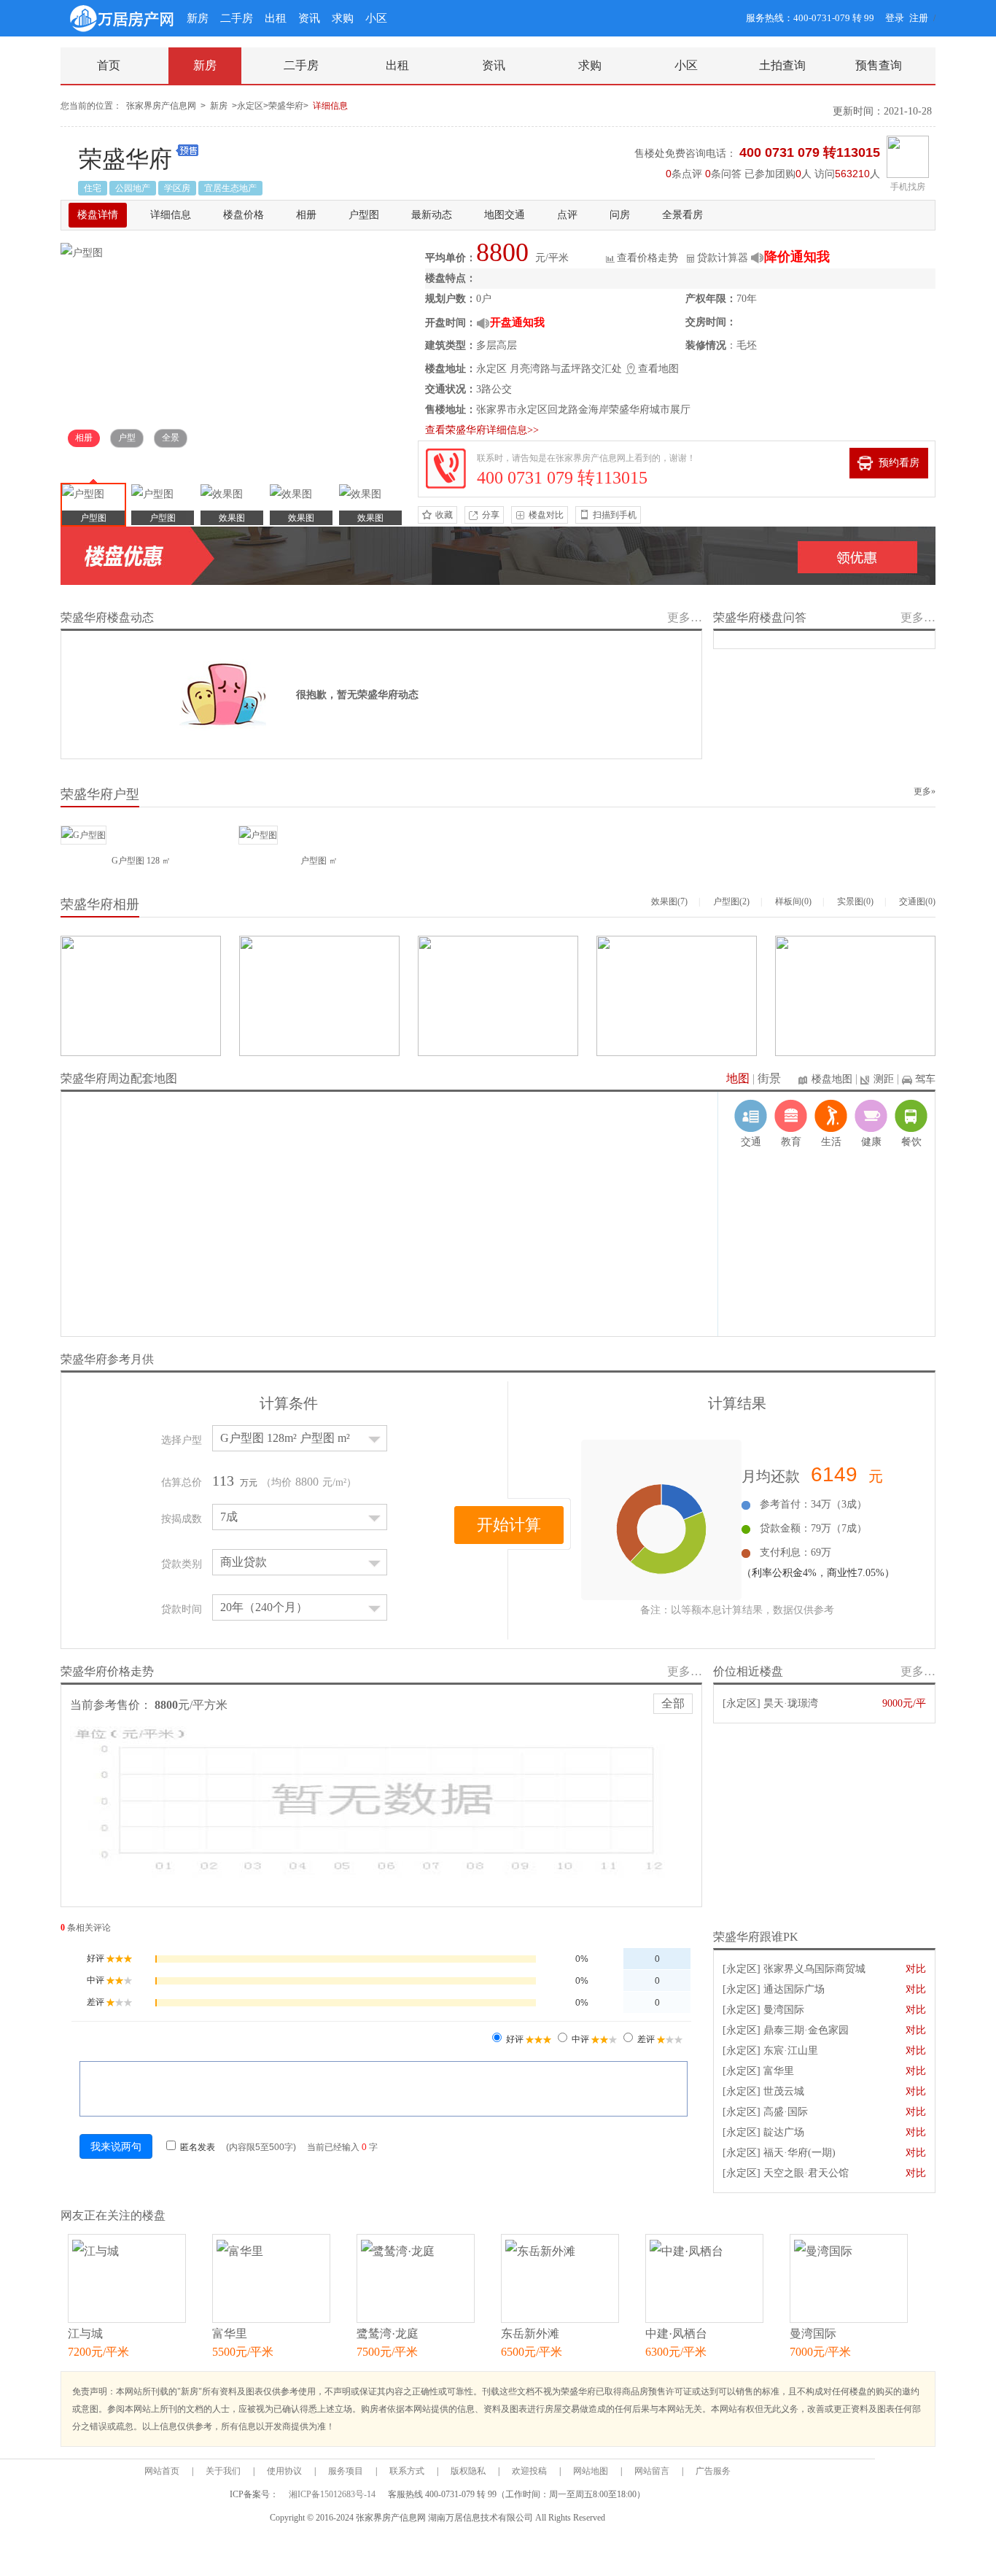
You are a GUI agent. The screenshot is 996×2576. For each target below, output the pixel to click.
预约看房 (899, 463)
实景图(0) (855, 901)
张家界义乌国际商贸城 (814, 1969)
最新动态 (432, 215)
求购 (343, 18)
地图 (738, 1078)
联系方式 (407, 2471)
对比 (916, 1969)
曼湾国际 (784, 2010)
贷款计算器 (723, 258)
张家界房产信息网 (161, 106)
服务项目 (346, 2471)
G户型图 (128, 861)
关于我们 (223, 2471)
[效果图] (232, 505)
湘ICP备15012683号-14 (333, 2494)
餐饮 (911, 1142)
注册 (919, 18)
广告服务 (713, 2471)
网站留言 (652, 2471)
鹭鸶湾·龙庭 (388, 2333)
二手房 (237, 18)
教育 (791, 1142)
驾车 (925, 1079)
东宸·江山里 (791, 2051)
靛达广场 (784, 2132)
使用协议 (284, 2471)
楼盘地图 (832, 1079)
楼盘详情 (98, 215)
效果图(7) (669, 901)
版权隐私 (468, 2471)
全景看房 (682, 215)
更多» (925, 791)
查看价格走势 (647, 258)
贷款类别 (182, 1564)
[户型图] (82, 252)
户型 (127, 438)
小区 (376, 18)
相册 (306, 215)
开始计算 (509, 1525)
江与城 (85, 2333)
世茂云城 (784, 2091)
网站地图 (591, 2471)
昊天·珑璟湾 (791, 1703)
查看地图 (658, 369)
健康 (871, 1142)
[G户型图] (83, 834)
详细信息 (330, 106)
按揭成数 (182, 1519)
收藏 (444, 515)
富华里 (779, 2071)
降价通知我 (797, 257)
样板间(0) (793, 901)
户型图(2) (731, 901)
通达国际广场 (794, 1989)
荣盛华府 (125, 159)
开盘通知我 (517, 322)
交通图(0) (917, 901)
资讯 (309, 18)
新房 (198, 18)
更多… (685, 617)
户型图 (364, 215)
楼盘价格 (244, 215)
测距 (884, 1079)
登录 (895, 18)
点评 (567, 215)
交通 (751, 1142)
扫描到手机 (615, 515)
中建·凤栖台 (676, 2333)
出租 (276, 18)
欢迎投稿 (529, 2471)
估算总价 (182, 1482)
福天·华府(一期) (799, 2153)
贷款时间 (182, 1609)
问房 (620, 215)
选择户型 (182, 1440)
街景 (769, 1078)
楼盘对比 (546, 515)
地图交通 (505, 215)
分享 (491, 515)
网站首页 (162, 2471)
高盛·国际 (786, 2112)
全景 (171, 438)
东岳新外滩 (530, 2333)
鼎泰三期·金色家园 (806, 2030)
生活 (831, 1142)
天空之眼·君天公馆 (806, 2173)
